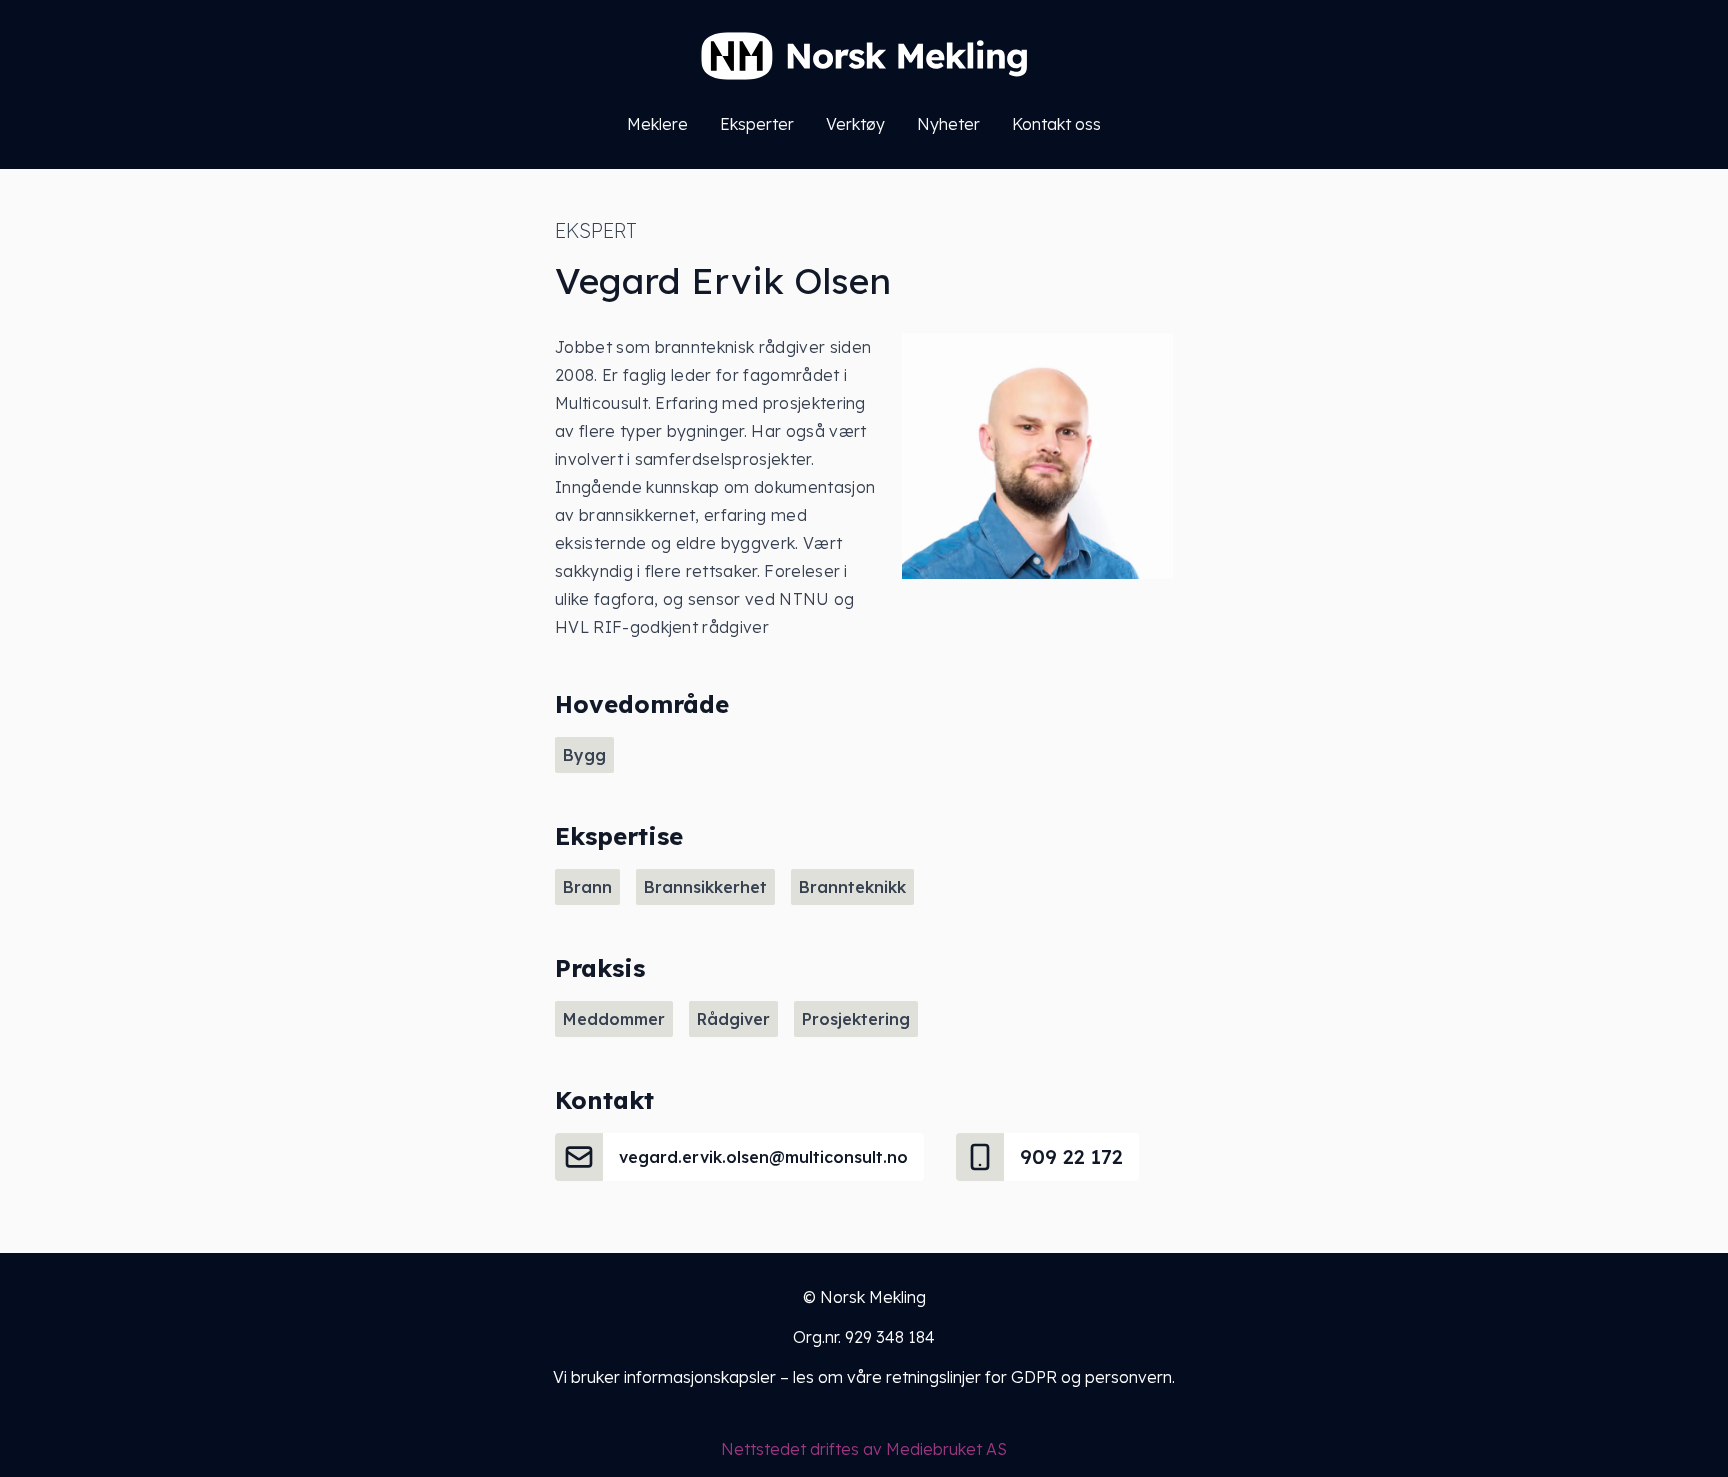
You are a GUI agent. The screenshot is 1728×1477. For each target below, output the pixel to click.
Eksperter (757, 124)
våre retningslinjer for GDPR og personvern (1009, 1377)
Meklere (657, 124)
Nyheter (948, 124)
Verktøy (855, 124)
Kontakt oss (1056, 124)
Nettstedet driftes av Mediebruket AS (864, 1449)
